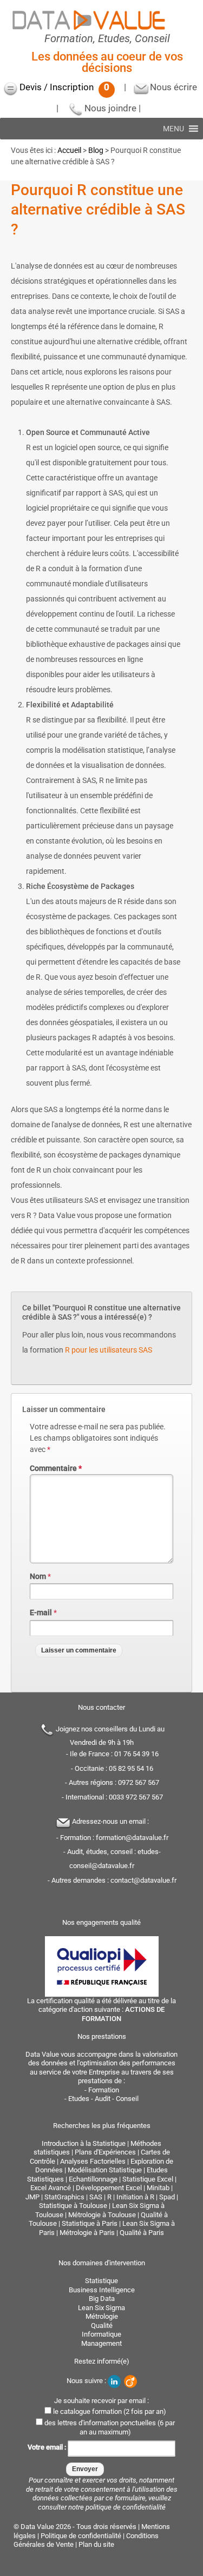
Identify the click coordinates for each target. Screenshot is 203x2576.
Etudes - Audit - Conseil (103, 2099)
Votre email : (48, 2448)
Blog (96, 150)
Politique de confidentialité (81, 2536)
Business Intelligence (102, 2290)
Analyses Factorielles (93, 2161)
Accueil (69, 150)
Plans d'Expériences (105, 2152)
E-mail (41, 1612)
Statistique (101, 2281)
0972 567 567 (139, 1782)
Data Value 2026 (47, 2527)
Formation (104, 2090)
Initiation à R (135, 2197)
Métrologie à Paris (87, 2233)
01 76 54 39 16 (136, 1754)
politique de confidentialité (126, 2507)
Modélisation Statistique (105, 2170)
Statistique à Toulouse (73, 2206)
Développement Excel (109, 2188)
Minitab (158, 2188)
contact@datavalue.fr (143, 1880)
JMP (32, 2197)
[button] (173, 129)
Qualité (102, 2326)
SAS (96, 2197)
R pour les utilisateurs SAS (109, 1350)
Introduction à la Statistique (84, 2143)
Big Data (102, 2299)
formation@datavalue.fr (132, 1838)
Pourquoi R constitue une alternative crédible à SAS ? (98, 210)
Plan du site (96, 2544)
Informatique (101, 2334)
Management (101, 2343)
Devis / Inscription (64, 87)
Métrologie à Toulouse (102, 2215)
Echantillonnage (93, 2179)
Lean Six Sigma (101, 2308)
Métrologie (102, 2316)
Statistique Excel (148, 2179)
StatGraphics (64, 2197)
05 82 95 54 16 (131, 1768)
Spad (167, 2197)
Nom (38, 1576)
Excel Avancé (51, 2188)
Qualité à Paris (142, 2233)
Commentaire (56, 1468)
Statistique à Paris (90, 2223)
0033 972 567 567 (136, 1797)
